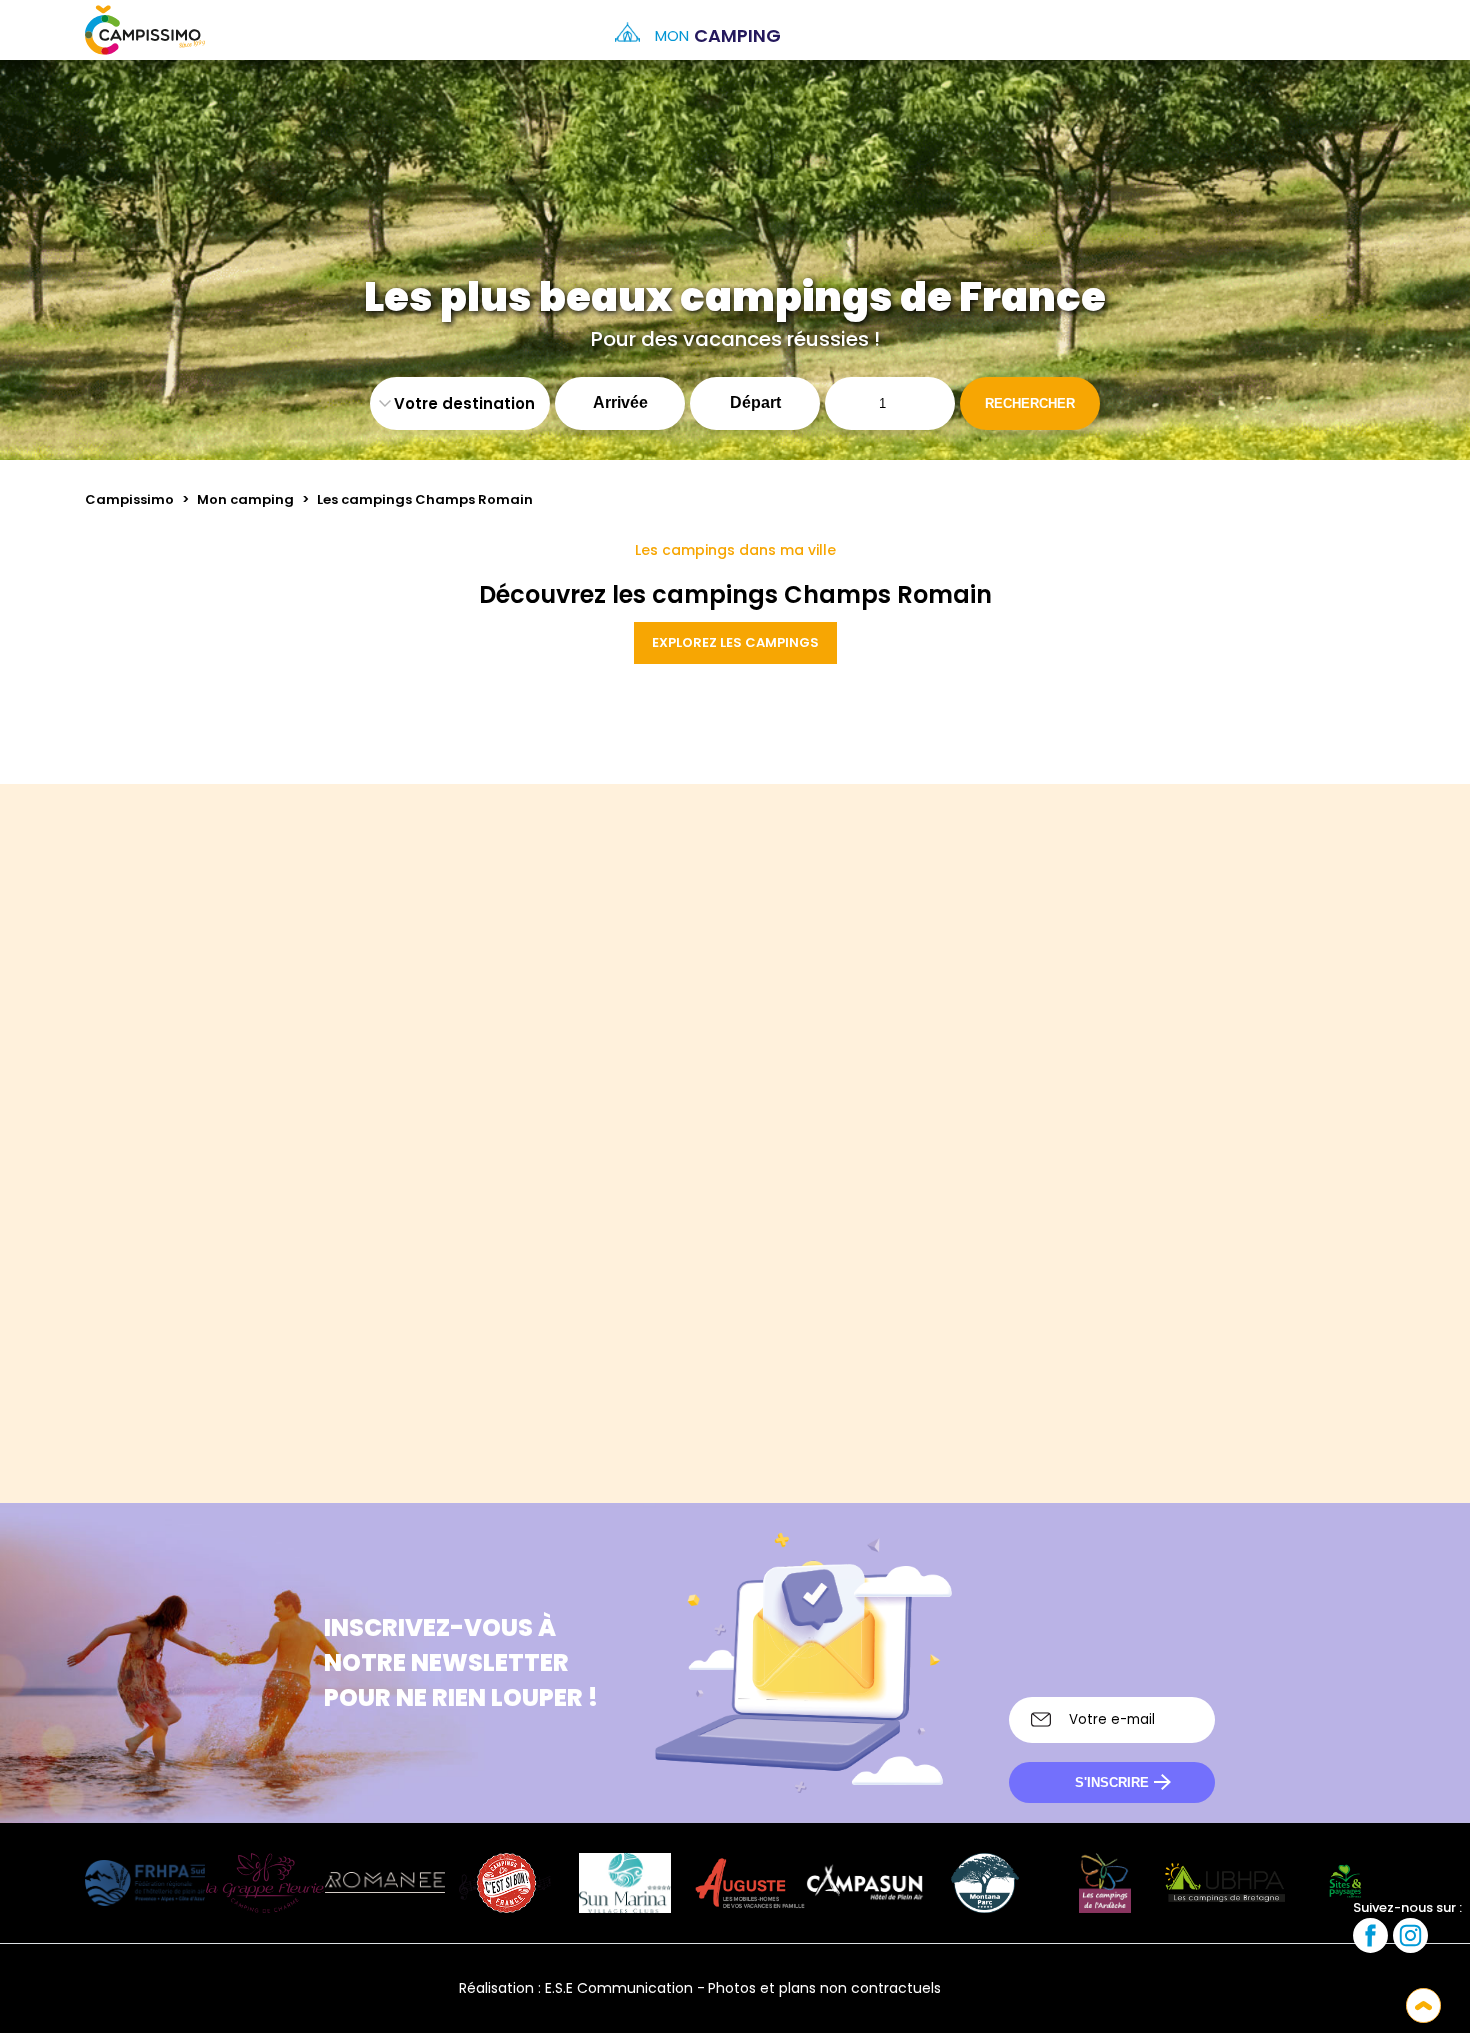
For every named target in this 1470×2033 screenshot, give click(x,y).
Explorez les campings (735, 642)
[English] (1031, 1988)
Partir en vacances (1049, 1256)
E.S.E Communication (619, 1988)
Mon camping (245, 499)
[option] (1365, 30)
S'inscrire (1112, 1782)
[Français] (976, 1988)
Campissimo (129, 499)
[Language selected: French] (1345, 30)
